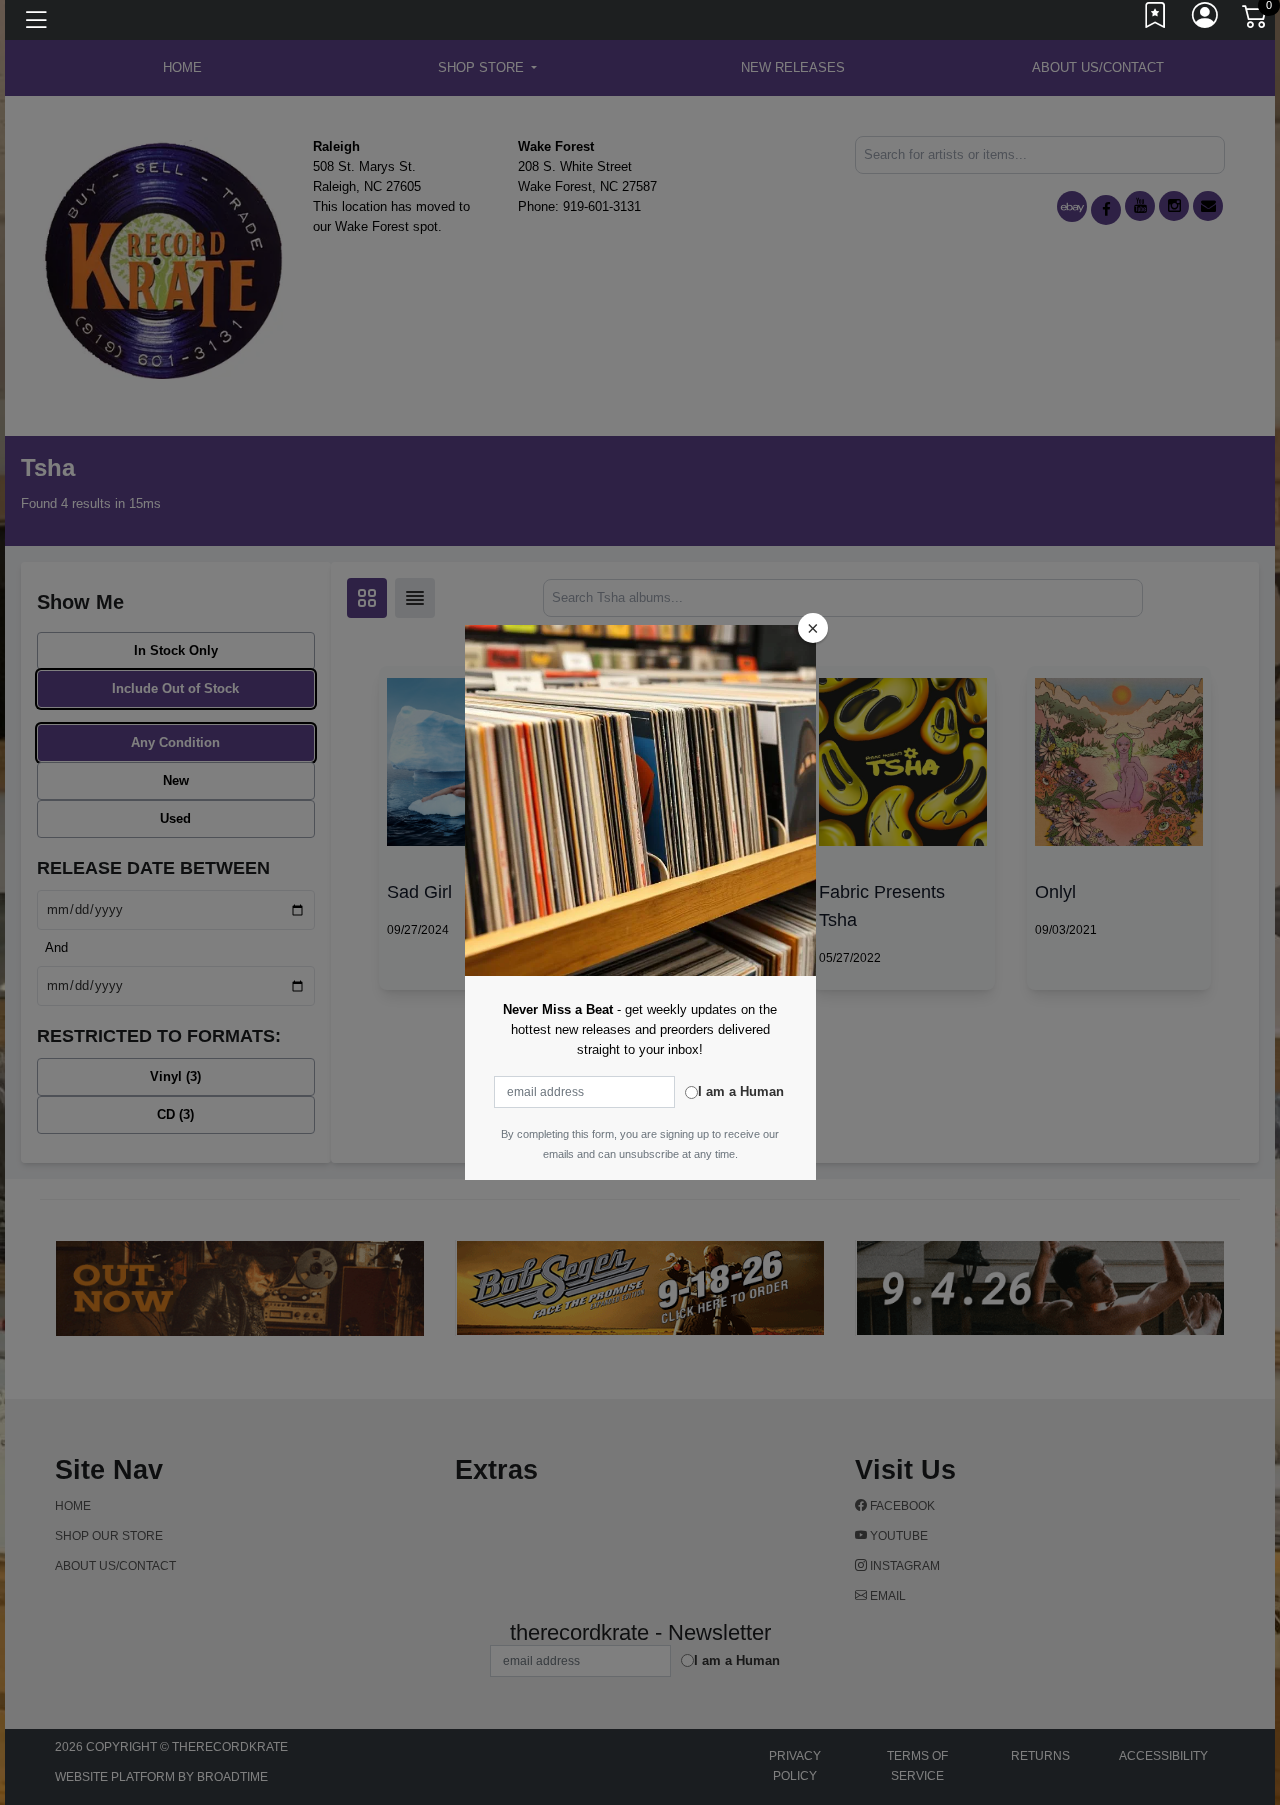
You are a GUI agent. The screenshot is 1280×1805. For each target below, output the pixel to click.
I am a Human (741, 1091)
